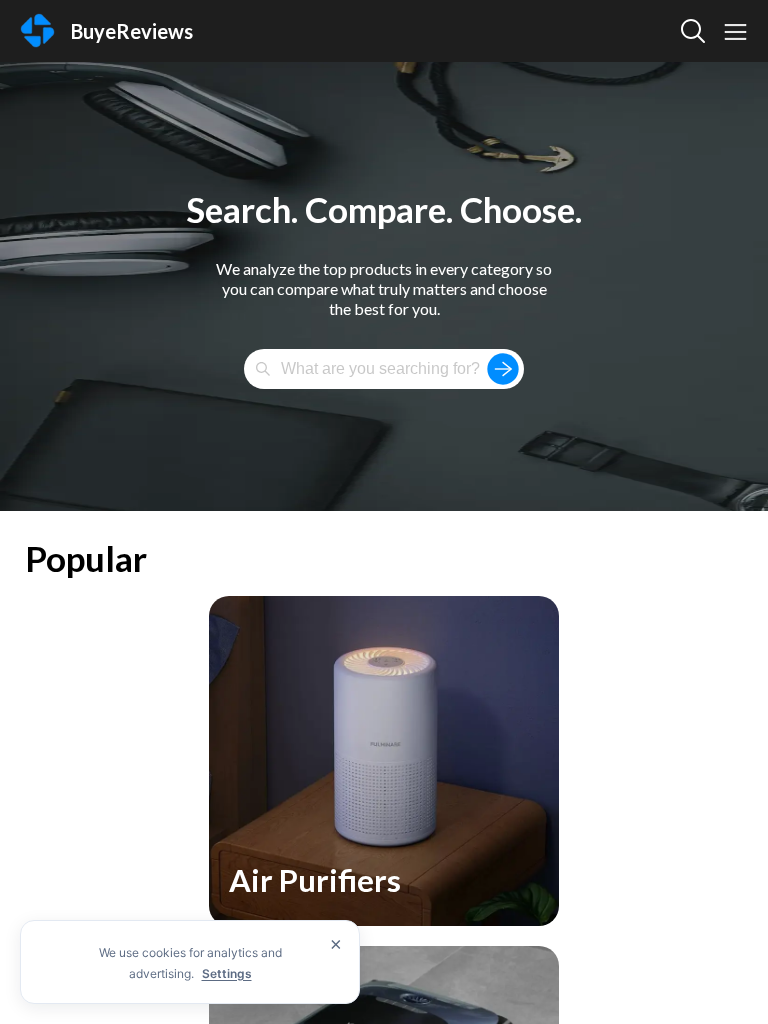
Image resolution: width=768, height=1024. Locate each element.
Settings (227, 973)
